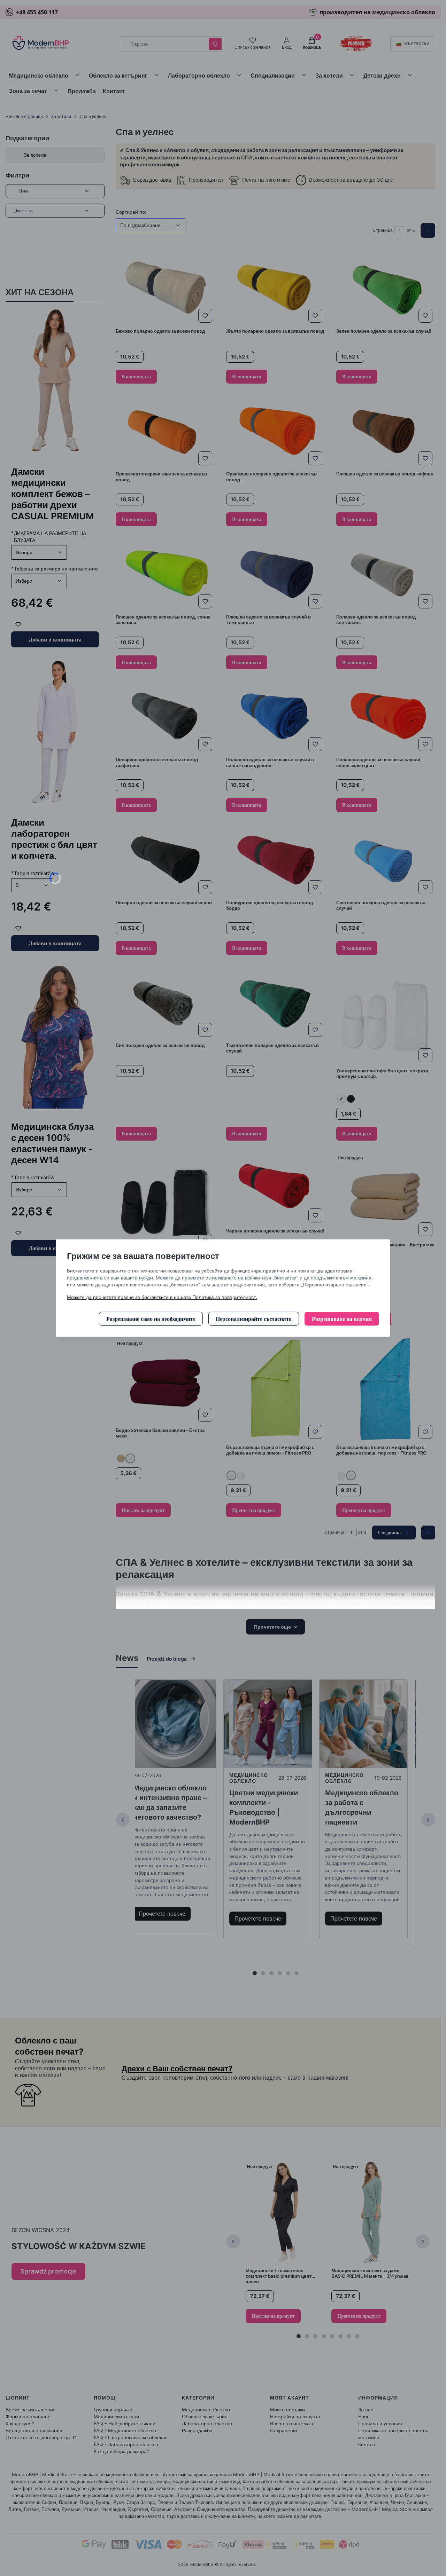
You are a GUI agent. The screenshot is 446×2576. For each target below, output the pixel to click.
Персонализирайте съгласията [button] (254, 1319)
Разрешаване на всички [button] (342, 1319)
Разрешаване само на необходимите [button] (151, 1319)
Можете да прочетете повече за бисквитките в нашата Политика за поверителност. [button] (162, 1297)
